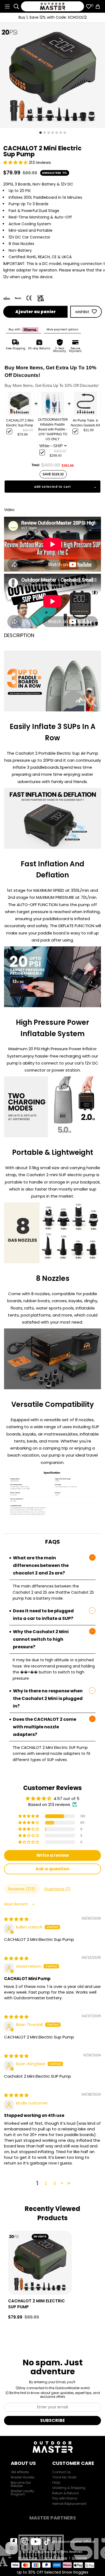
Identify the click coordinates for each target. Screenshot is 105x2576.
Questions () (57, 1889)
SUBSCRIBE (52, 2420)
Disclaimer (79, 2558)
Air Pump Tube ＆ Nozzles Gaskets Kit (85, 423)
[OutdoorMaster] (53, 6)
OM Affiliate (20, 2472)
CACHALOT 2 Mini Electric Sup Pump (20, 423)
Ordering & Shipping (69, 2488)
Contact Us (62, 2472)
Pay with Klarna (65, 2498)
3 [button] (55, 2183)
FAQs (56, 2483)
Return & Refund (65, 2493)
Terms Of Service (55, 2558)
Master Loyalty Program (22, 2493)
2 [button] (46, 2183)
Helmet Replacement (69, 2504)
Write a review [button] (53, 1855)
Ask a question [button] (52, 1869)
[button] (16, 162)
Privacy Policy (28, 2558)
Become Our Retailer (21, 2484)
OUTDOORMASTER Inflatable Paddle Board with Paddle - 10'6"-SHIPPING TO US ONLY (53, 429)
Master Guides (23, 2477)
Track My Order (64, 2477)
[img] (16, 1919)
